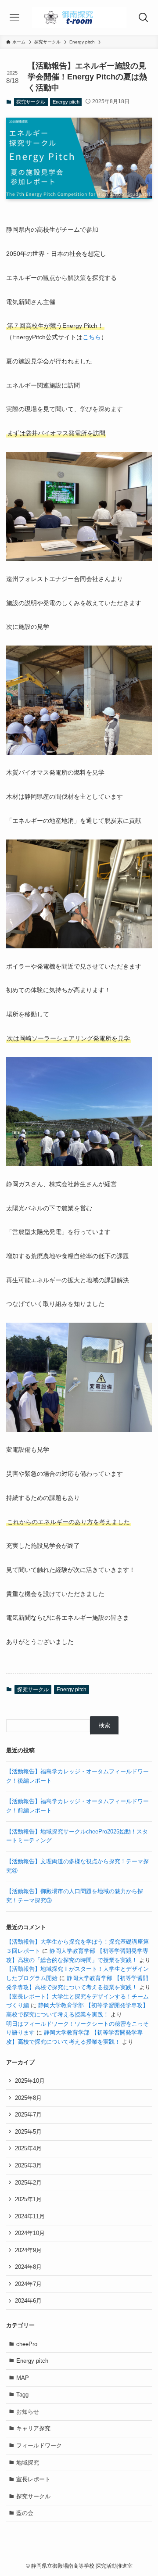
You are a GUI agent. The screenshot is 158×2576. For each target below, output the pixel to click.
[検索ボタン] (144, 18)
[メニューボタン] (14, 18)
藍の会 (25, 2513)
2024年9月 (28, 2250)
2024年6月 (28, 2301)
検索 (104, 1725)
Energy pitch (66, 102)
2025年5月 (28, 2132)
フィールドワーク (39, 2445)
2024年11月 (30, 2216)
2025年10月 (30, 2081)
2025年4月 (28, 2148)
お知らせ (28, 2412)
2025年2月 (28, 2183)
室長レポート (33, 2479)
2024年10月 (30, 2233)
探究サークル (31, 102)
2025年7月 (28, 2115)
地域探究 (28, 2463)
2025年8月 (28, 2098)
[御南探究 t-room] (79, 18)
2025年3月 (28, 2165)
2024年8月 (28, 2267)
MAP (23, 2378)
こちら (92, 337)
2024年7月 (28, 2284)
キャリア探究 (33, 2428)
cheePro (27, 2344)
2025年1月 (28, 2199)
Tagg (22, 2395)
